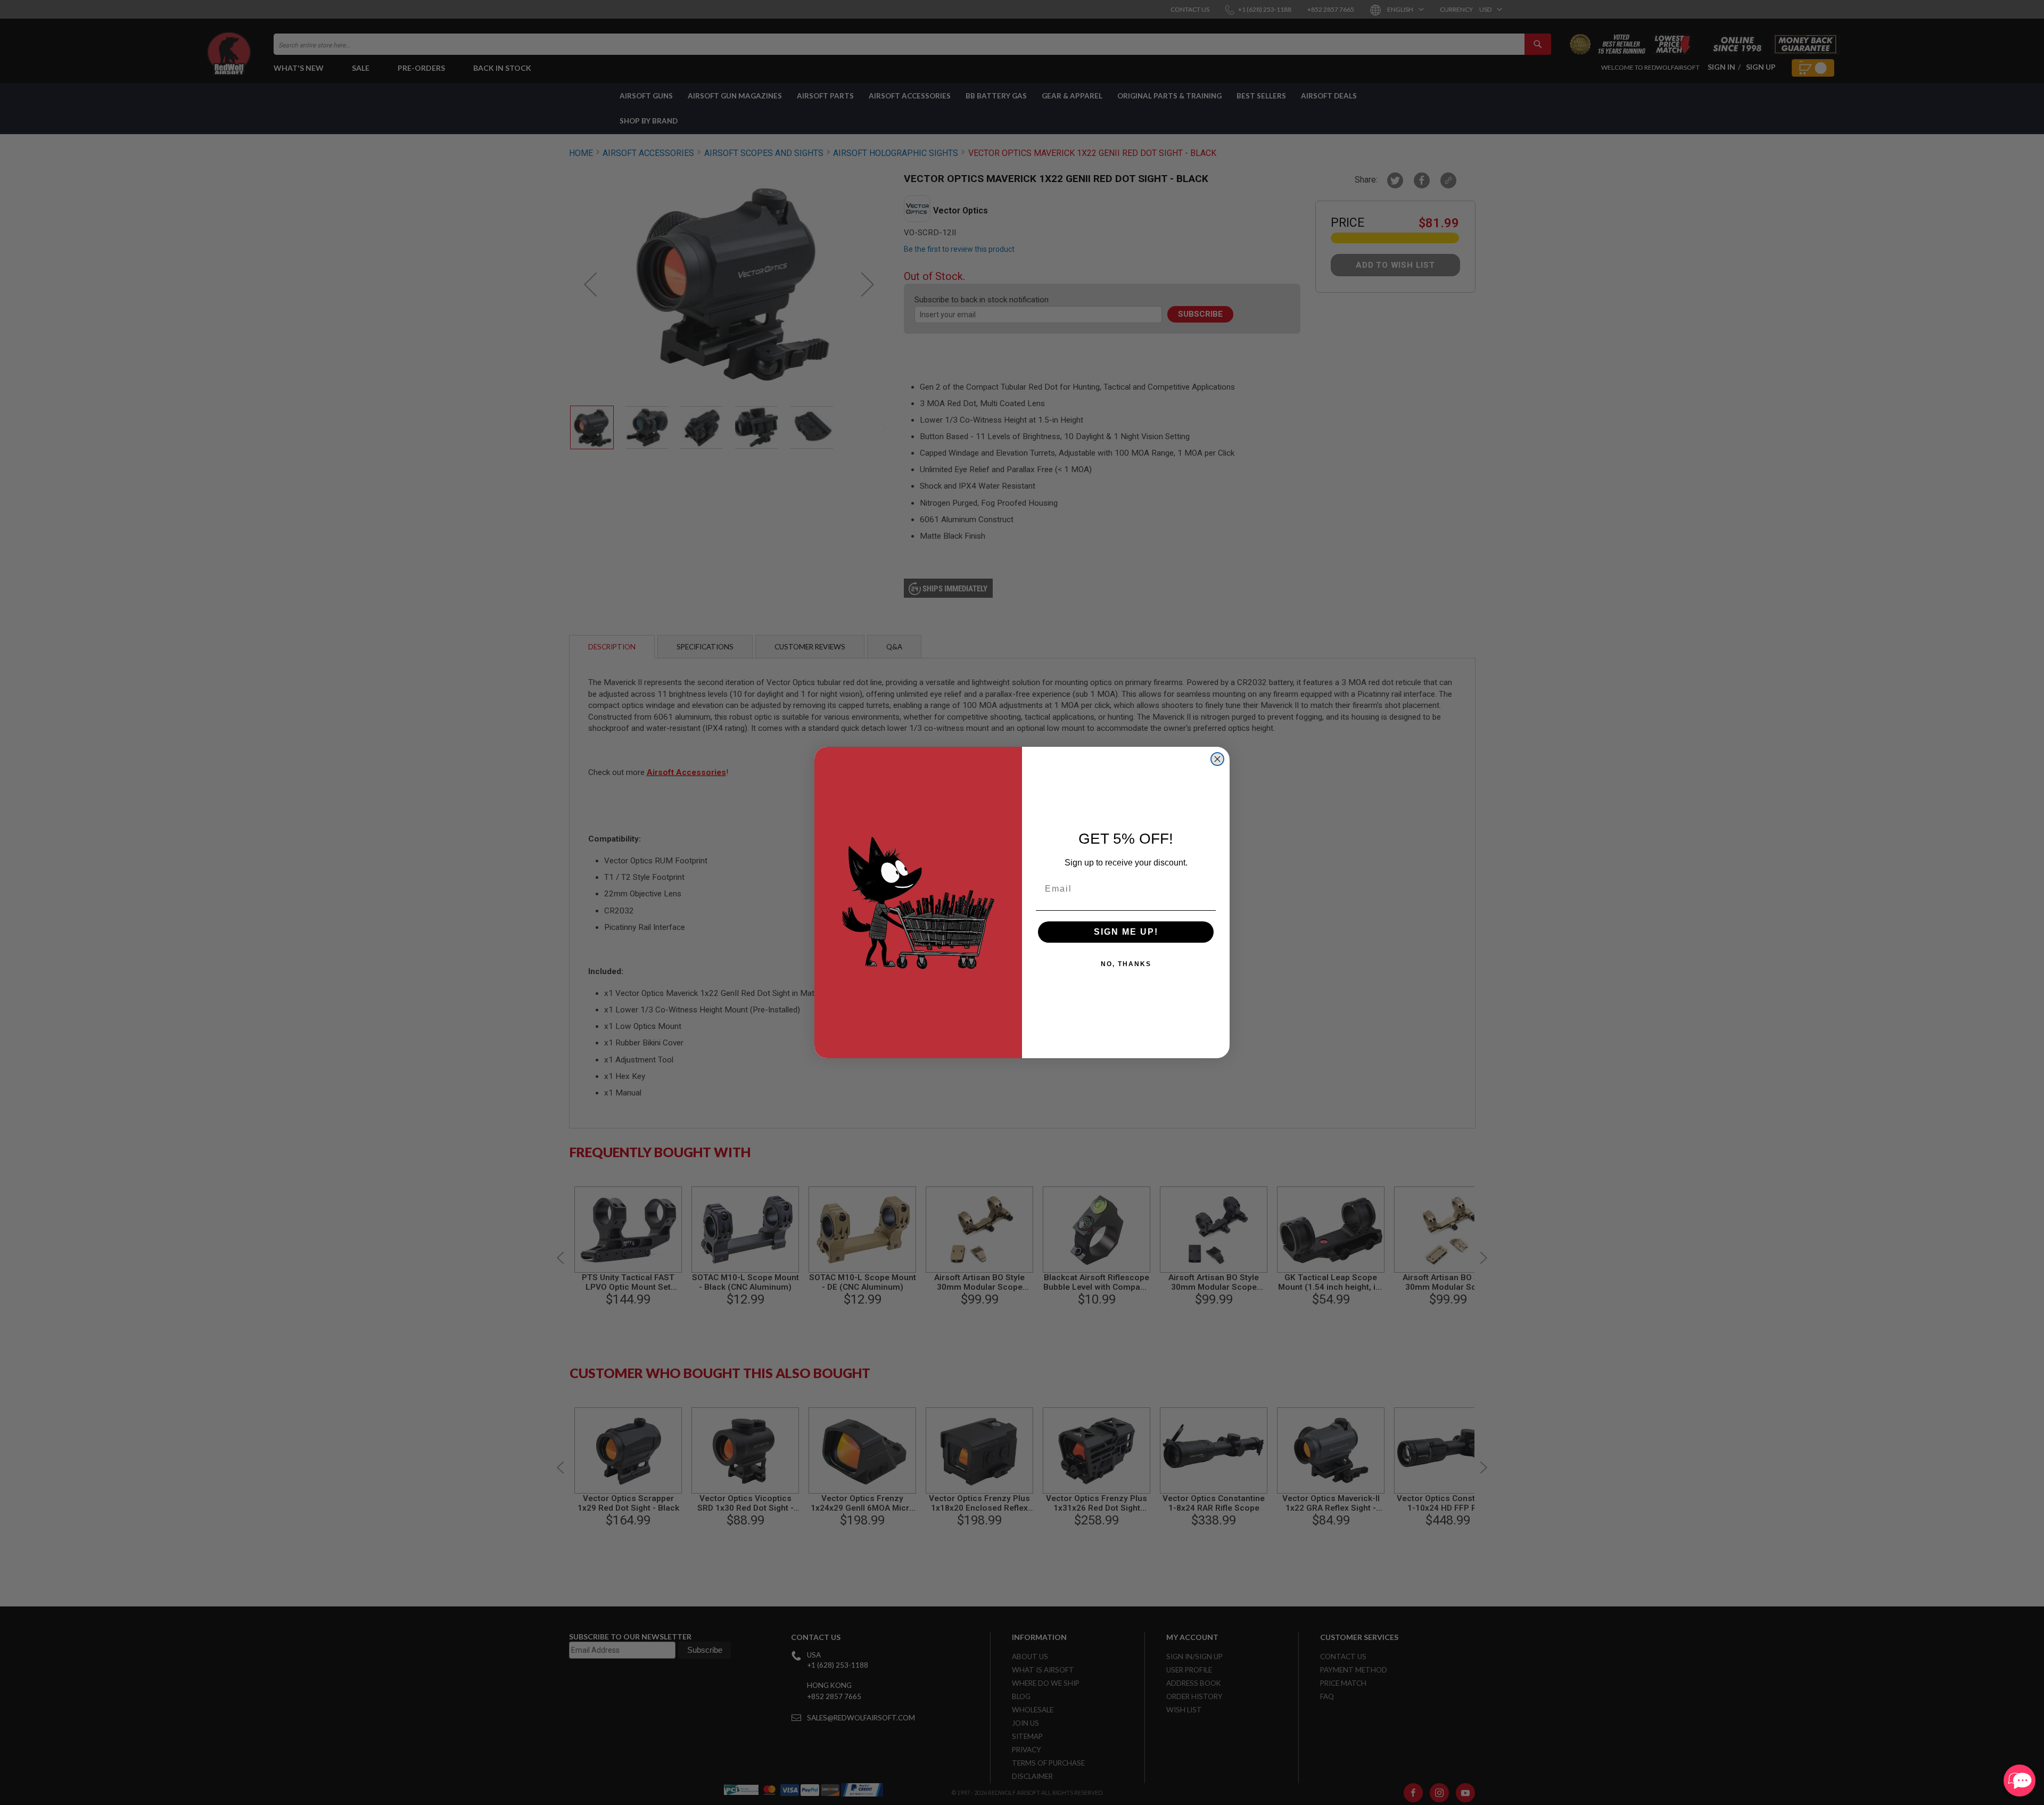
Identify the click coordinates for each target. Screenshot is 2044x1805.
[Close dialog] (1217, 759)
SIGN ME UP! (1126, 932)
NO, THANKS (1126, 964)
